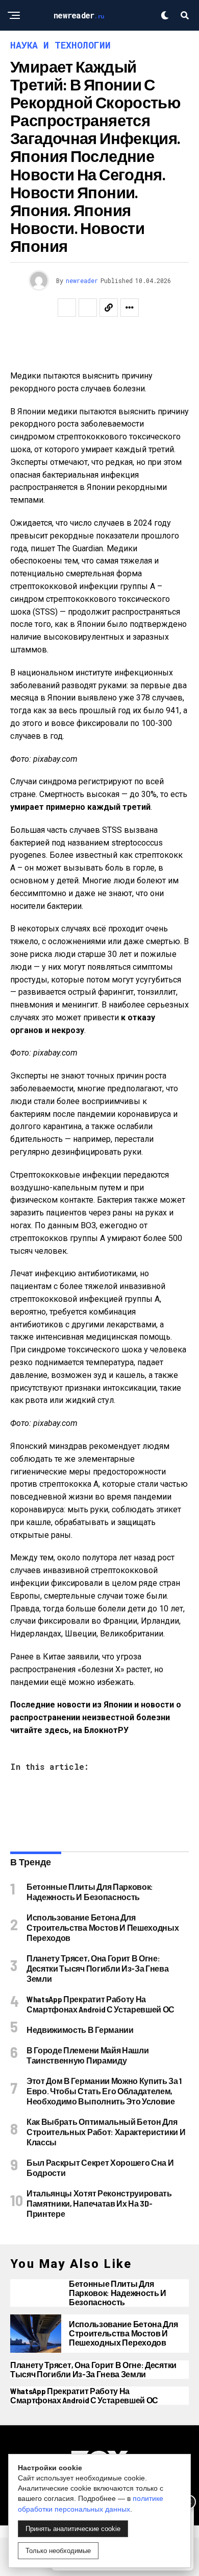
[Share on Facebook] (67, 308)
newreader (82, 280)
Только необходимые (58, 2551)
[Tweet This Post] (88, 308)
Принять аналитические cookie (73, 2529)
